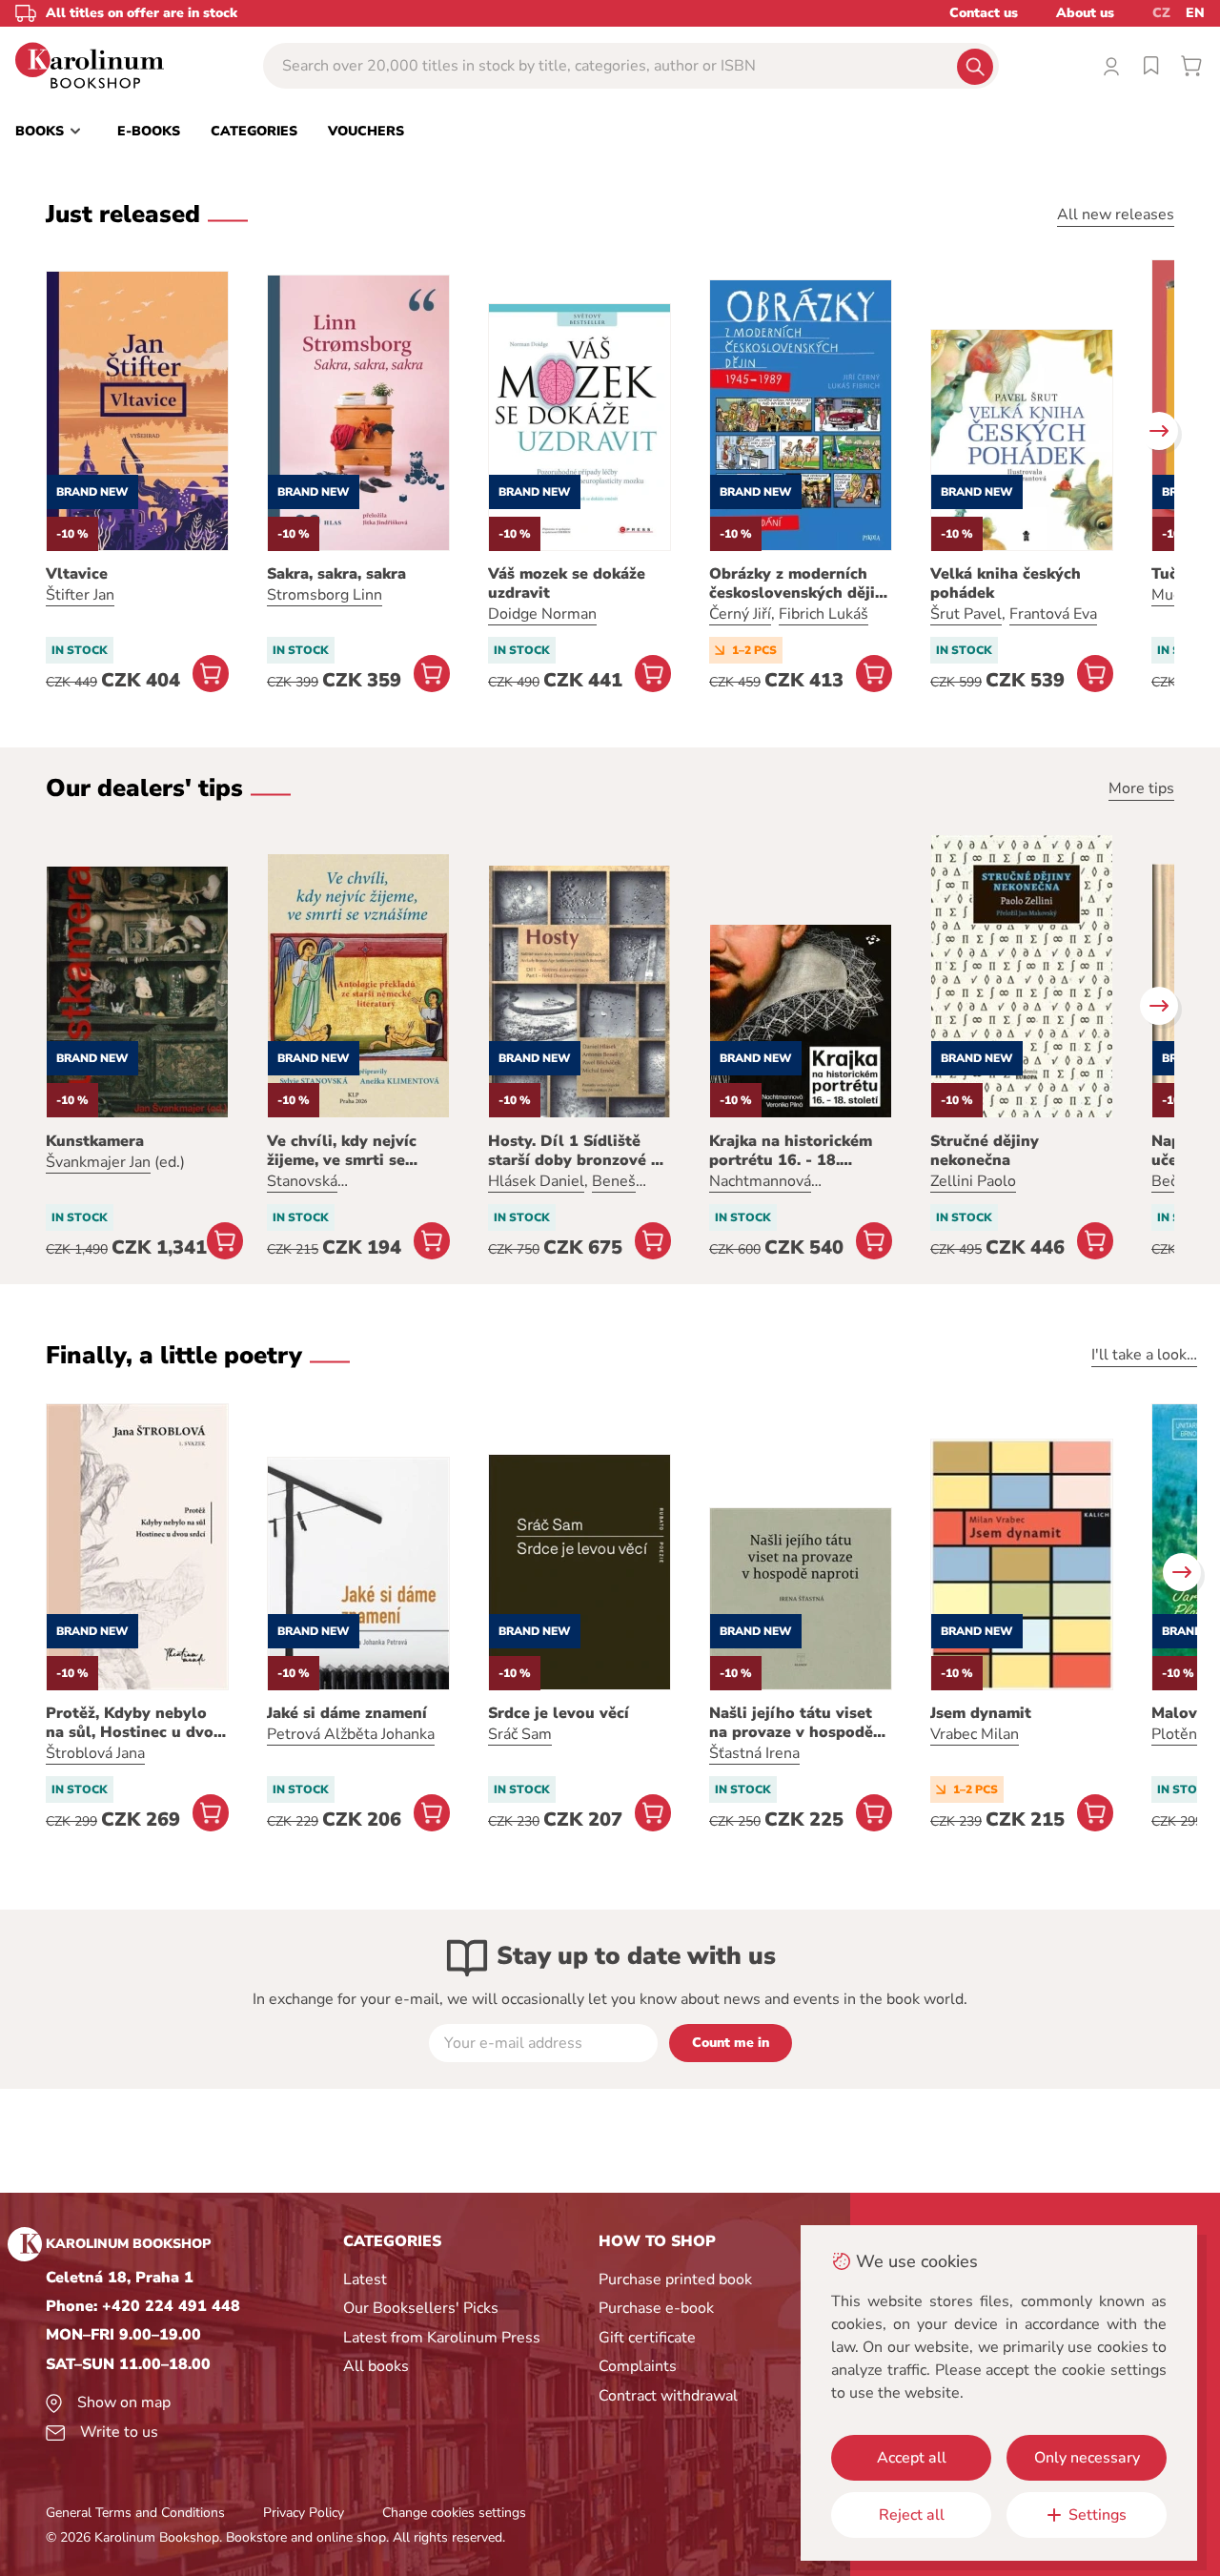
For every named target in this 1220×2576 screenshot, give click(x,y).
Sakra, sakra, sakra (336, 574)
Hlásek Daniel (536, 1181)
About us (1085, 13)
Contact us (984, 13)
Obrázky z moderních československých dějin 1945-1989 (797, 583)
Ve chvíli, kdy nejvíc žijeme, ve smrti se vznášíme (342, 1151)
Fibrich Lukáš (823, 614)
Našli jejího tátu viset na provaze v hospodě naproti (791, 1723)
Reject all (912, 2515)
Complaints (638, 2366)
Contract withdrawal (668, 2396)
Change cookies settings (454, 2513)
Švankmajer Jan (98, 1162)
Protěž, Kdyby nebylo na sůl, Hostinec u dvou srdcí (134, 1723)
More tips (1141, 788)
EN (1195, 13)
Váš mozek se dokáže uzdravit (567, 583)
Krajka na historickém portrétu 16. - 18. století (791, 1151)
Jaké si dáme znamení (347, 1713)
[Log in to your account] (1111, 66)
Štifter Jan (80, 595)
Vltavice (77, 574)
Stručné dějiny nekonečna (985, 1151)
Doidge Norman (542, 614)
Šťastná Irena (754, 1753)
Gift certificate (647, 2338)
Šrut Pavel (966, 614)
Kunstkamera (95, 1141)
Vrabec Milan (975, 1734)
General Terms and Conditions (135, 2513)
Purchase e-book (656, 2308)
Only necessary (1087, 2458)
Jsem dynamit (981, 1713)
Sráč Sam (520, 1734)
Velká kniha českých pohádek (1006, 583)
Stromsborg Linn (325, 595)
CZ (1161, 13)
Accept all (912, 2458)
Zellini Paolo (973, 1181)
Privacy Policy (304, 2513)
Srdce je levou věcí (559, 1713)
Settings (1098, 2515)
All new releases (1116, 215)
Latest (365, 2280)
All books (376, 2366)
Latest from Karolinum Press (442, 2338)
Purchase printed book (675, 2280)
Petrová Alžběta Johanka (351, 1734)
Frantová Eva (1053, 614)
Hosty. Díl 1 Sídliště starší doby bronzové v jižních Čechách (574, 1151)
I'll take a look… (1144, 1355)
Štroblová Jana (95, 1753)
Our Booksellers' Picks (421, 2308)
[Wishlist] (1151, 66)
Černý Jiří (740, 614)
